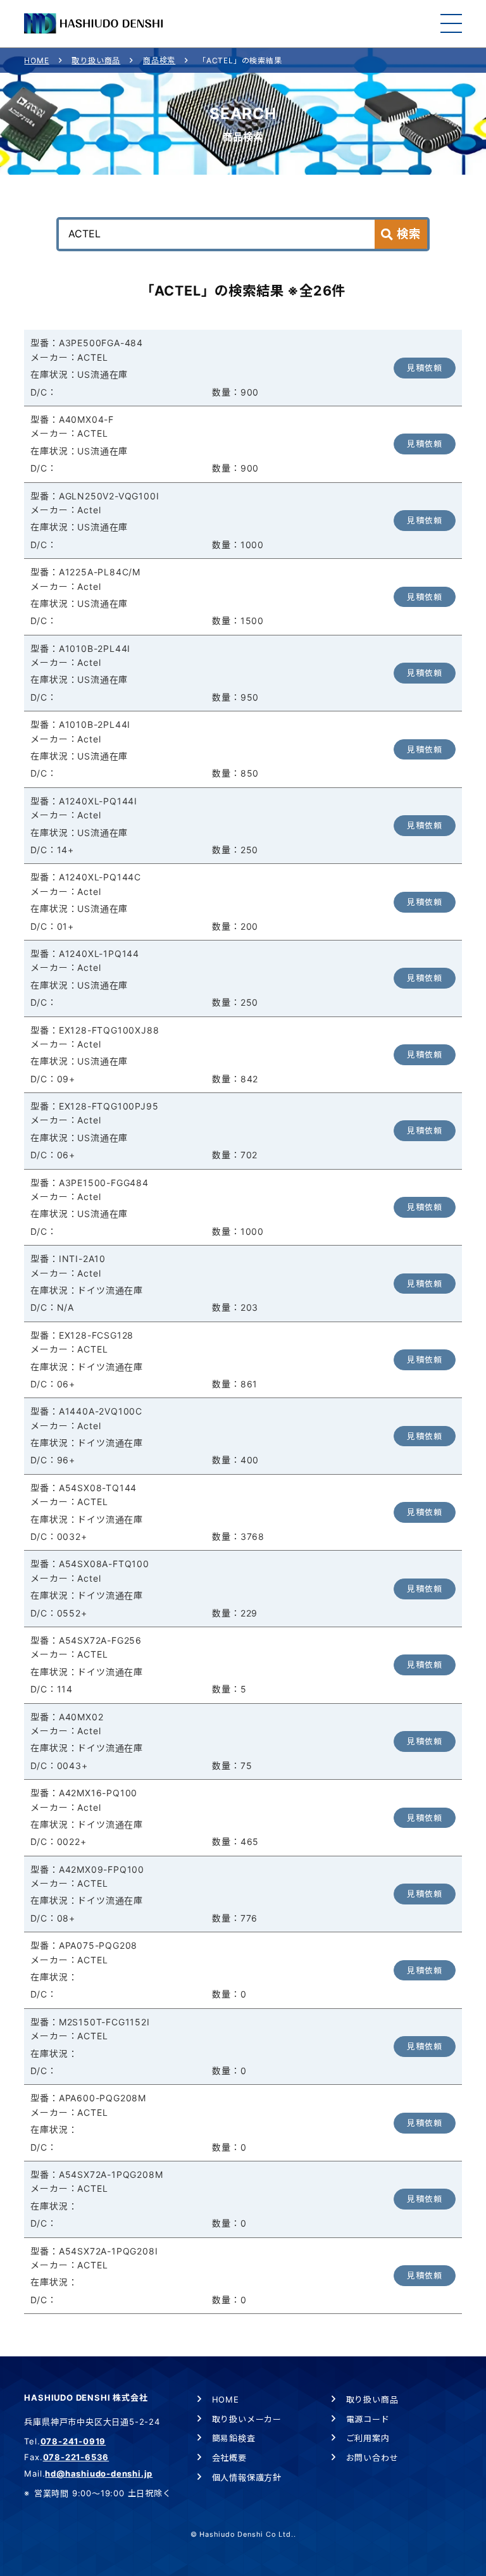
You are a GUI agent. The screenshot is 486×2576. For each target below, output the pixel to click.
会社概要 (229, 2458)
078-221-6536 (76, 2457)
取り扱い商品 (96, 60)
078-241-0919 (73, 2441)
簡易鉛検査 (234, 2438)
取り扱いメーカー (247, 2419)
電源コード (368, 2419)
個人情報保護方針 (247, 2477)
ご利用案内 (368, 2438)
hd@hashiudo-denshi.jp (99, 2473)
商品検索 (159, 60)
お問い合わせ (372, 2458)
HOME (36, 60)
